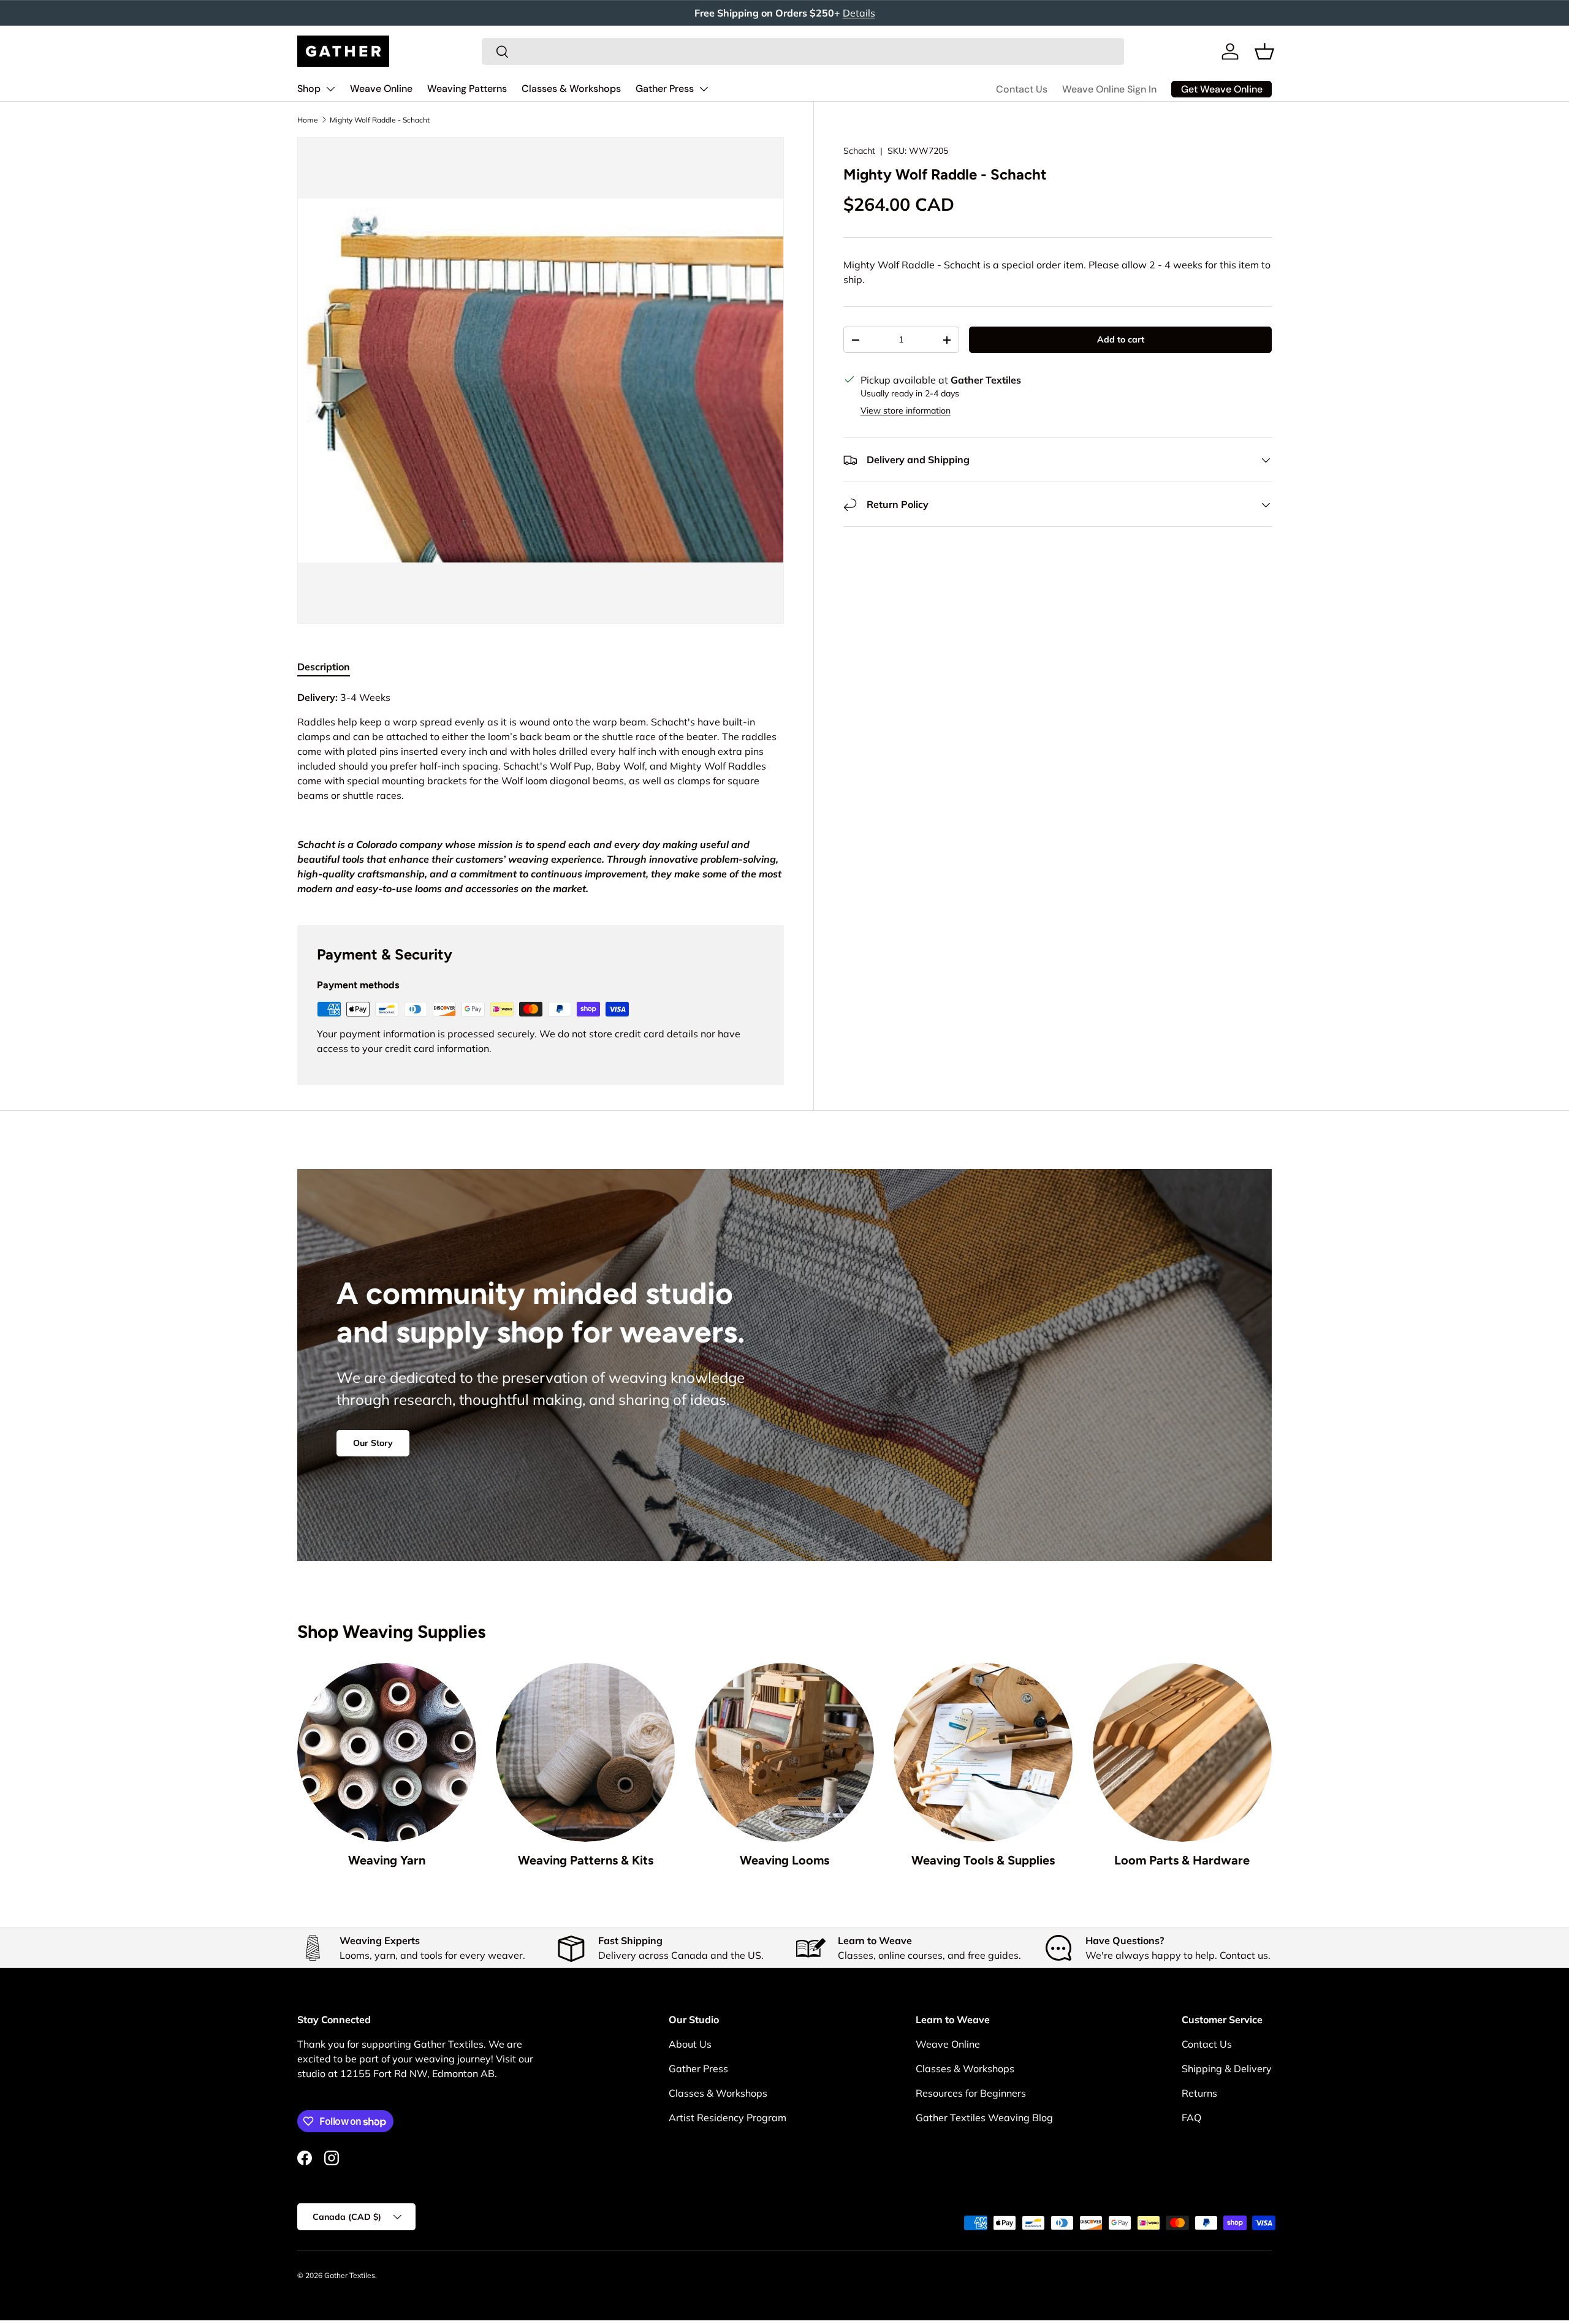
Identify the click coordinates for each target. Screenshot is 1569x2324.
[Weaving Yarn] (387, 1752)
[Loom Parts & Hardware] (1182, 1752)
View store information (906, 411)
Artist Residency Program (728, 2118)
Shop (309, 89)
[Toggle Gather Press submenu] (704, 89)
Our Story (373, 1443)
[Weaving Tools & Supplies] (983, 1752)
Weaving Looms (784, 1860)
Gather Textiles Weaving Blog (984, 2118)
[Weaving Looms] (784, 1752)
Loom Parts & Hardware (1182, 1860)
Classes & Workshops (571, 89)
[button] (1264, 51)
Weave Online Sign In (1109, 89)
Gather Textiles (350, 2275)
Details (859, 13)
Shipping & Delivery (1227, 2069)
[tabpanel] (541, 793)
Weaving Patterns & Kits (586, 1860)
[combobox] (803, 51)
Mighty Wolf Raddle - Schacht (380, 120)
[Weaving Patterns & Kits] (585, 1752)
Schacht (859, 151)
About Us (690, 2044)
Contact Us (1022, 89)
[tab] (324, 667)
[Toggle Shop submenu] (330, 89)
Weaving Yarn (387, 1860)
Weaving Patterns (467, 89)
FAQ (1191, 2118)
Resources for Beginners (971, 2093)
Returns (1199, 2093)
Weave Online (381, 89)
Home (308, 120)
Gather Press (665, 89)
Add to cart (1121, 340)
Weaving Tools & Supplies (983, 1860)
